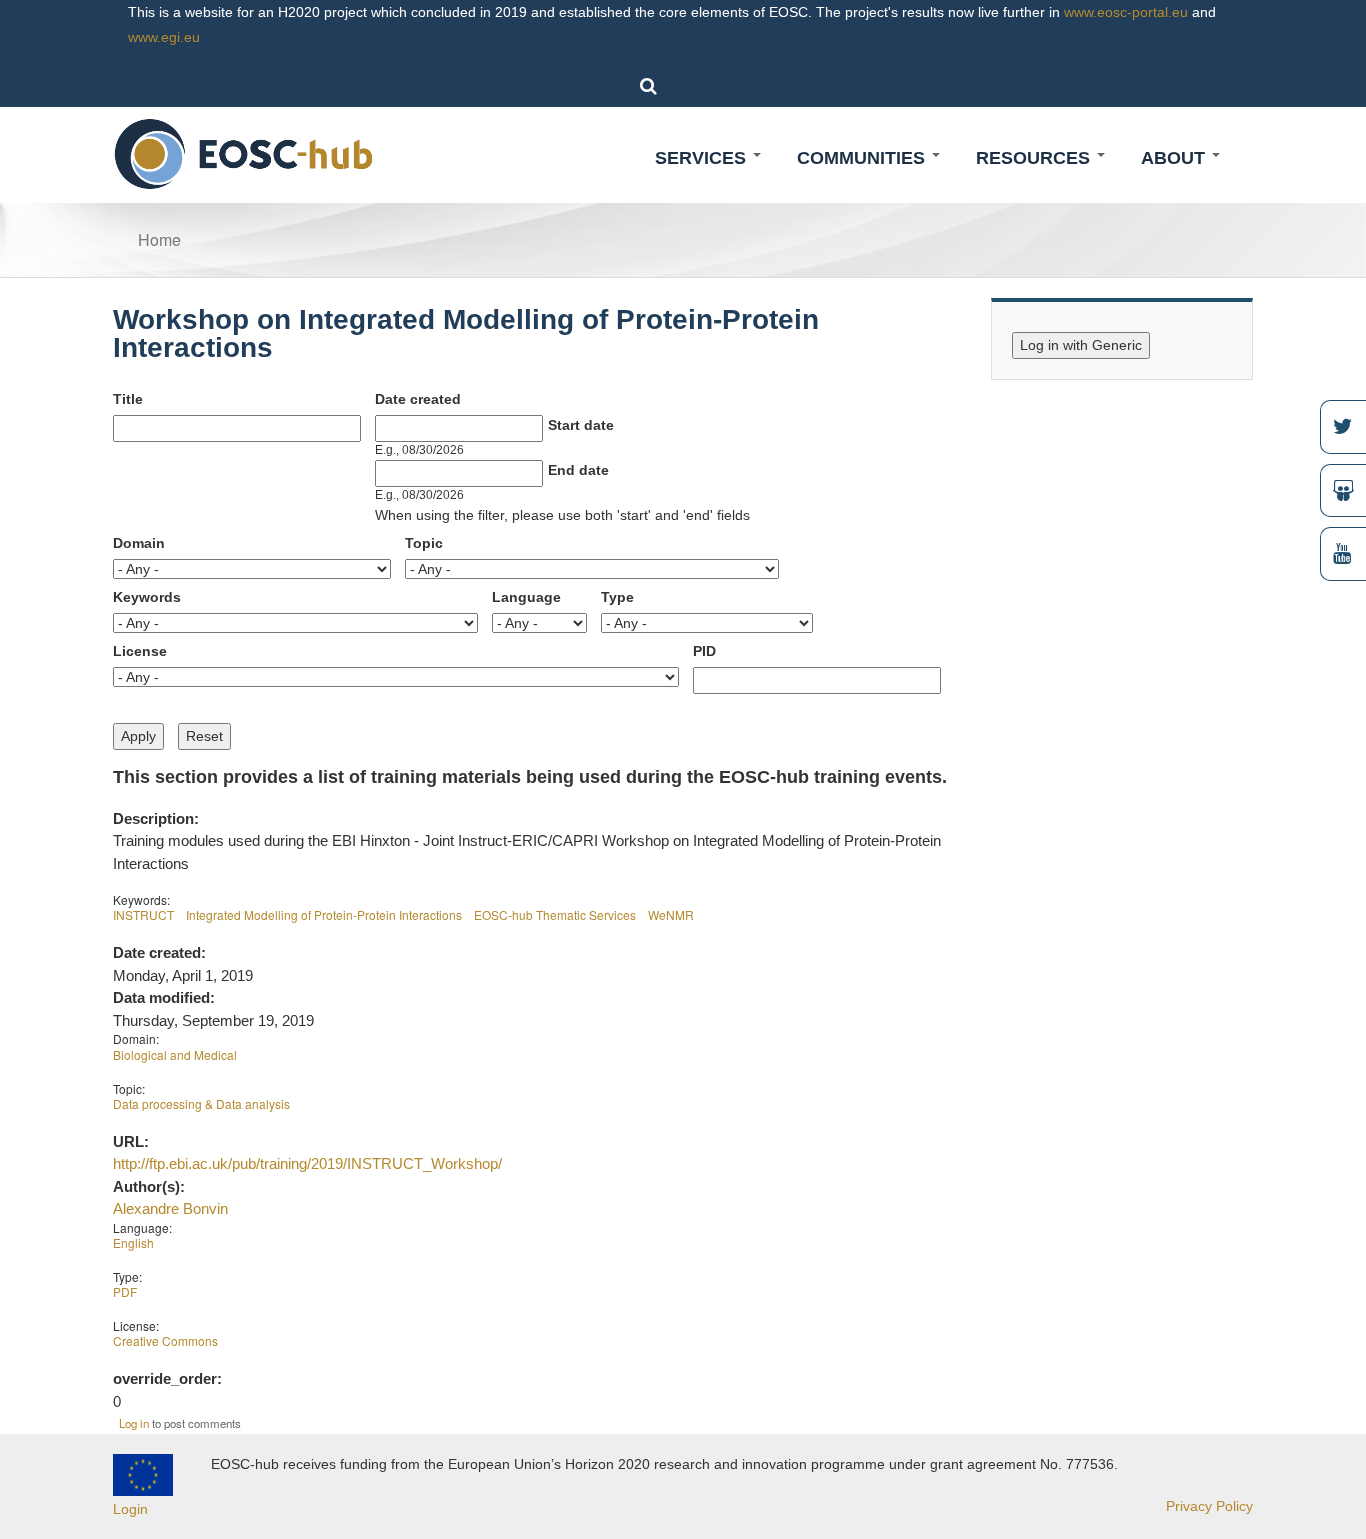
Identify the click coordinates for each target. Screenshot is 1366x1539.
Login (130, 1509)
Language (526, 597)
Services (703, 158)
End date (578, 470)
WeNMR (671, 914)
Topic (424, 543)
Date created (418, 399)
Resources (1035, 158)
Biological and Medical (175, 1054)
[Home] (244, 153)
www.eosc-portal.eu (1126, 12)
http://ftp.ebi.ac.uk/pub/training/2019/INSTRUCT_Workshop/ (307, 1163)
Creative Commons (165, 1340)
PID (704, 651)
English (133, 1242)
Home (159, 239)
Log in (134, 1423)
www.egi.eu (164, 37)
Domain (139, 543)
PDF (125, 1291)
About (1175, 158)
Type (617, 597)
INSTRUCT (143, 914)
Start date (581, 425)
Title (128, 399)
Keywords (147, 597)
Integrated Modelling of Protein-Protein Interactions (324, 914)
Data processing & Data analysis (201, 1103)
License (140, 651)
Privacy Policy (1209, 1506)
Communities (863, 158)
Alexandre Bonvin (170, 1208)
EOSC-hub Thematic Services (555, 914)
